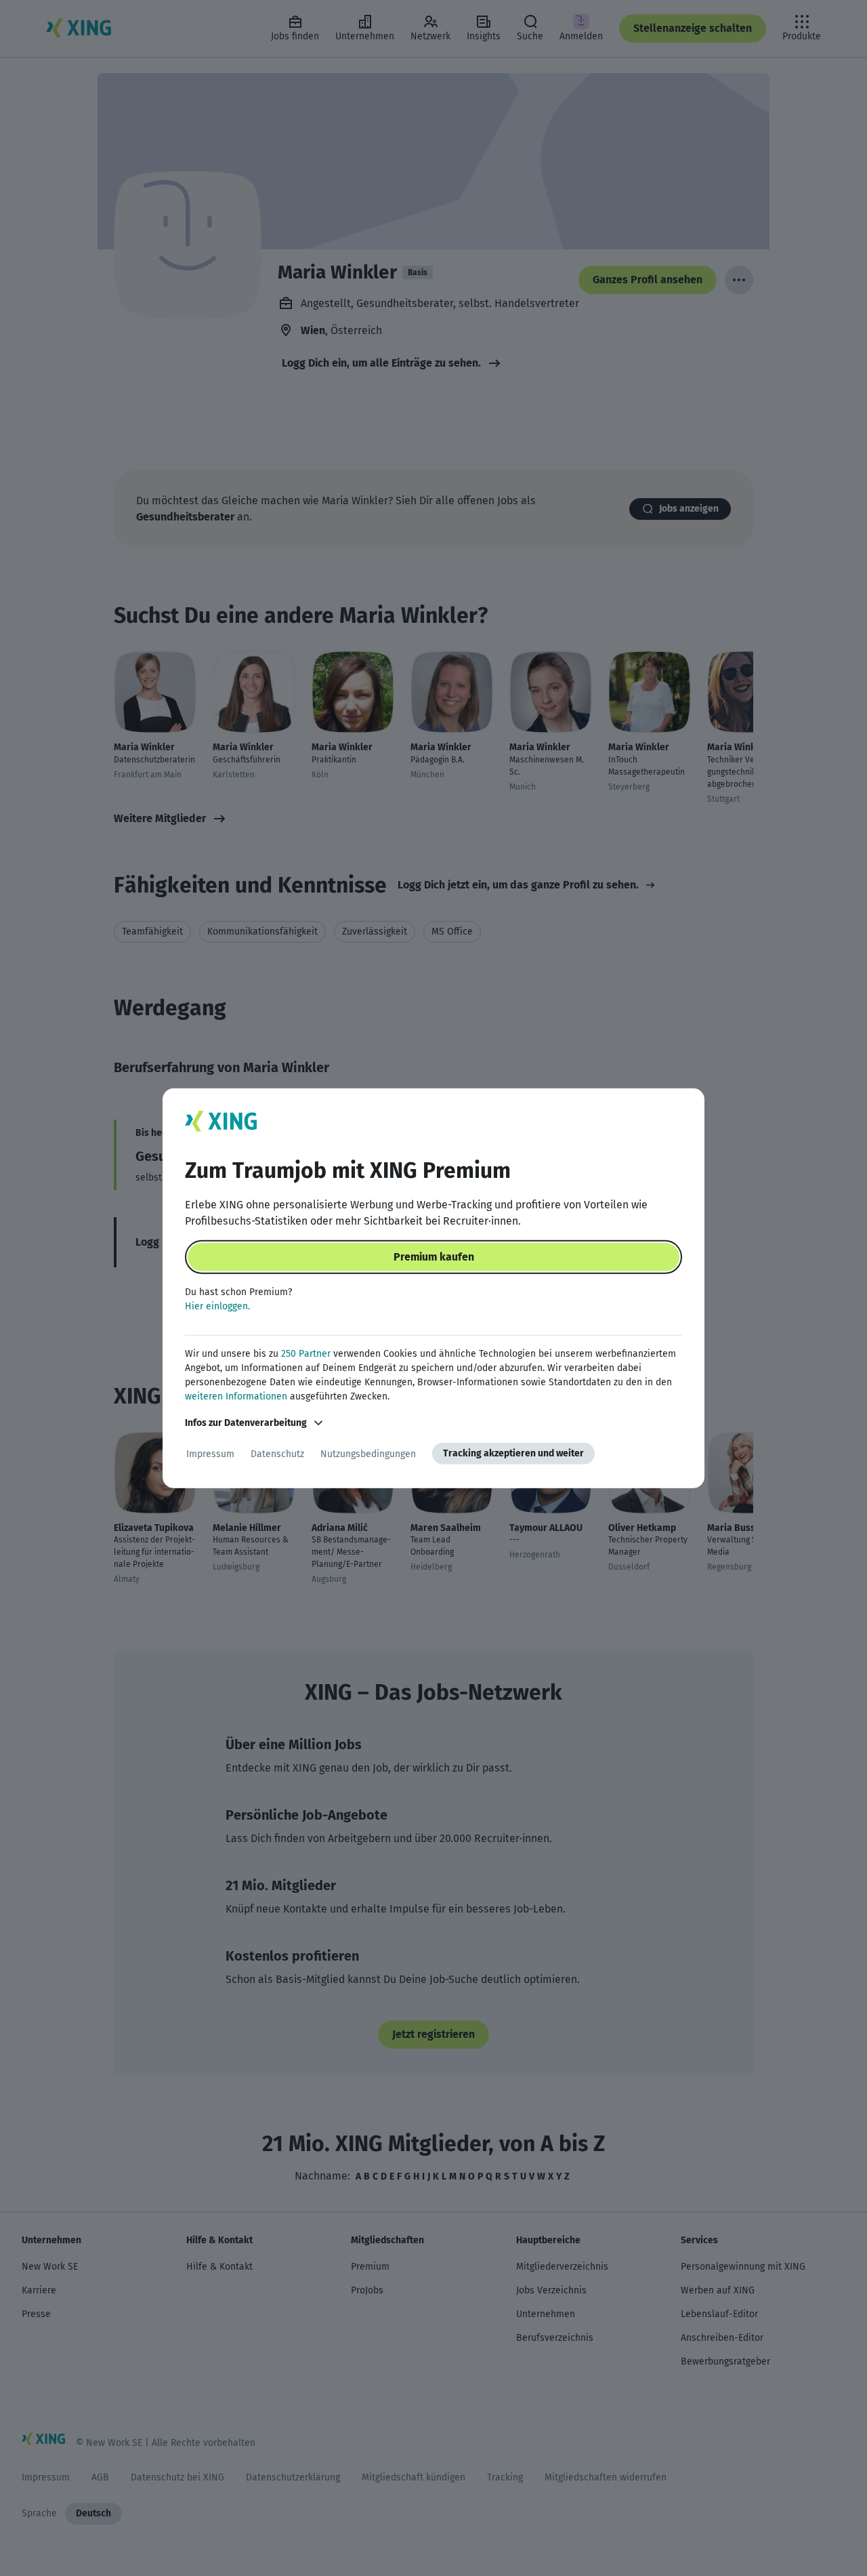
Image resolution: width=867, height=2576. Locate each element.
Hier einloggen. (217, 1306)
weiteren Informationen (236, 1396)
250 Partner (306, 1354)
